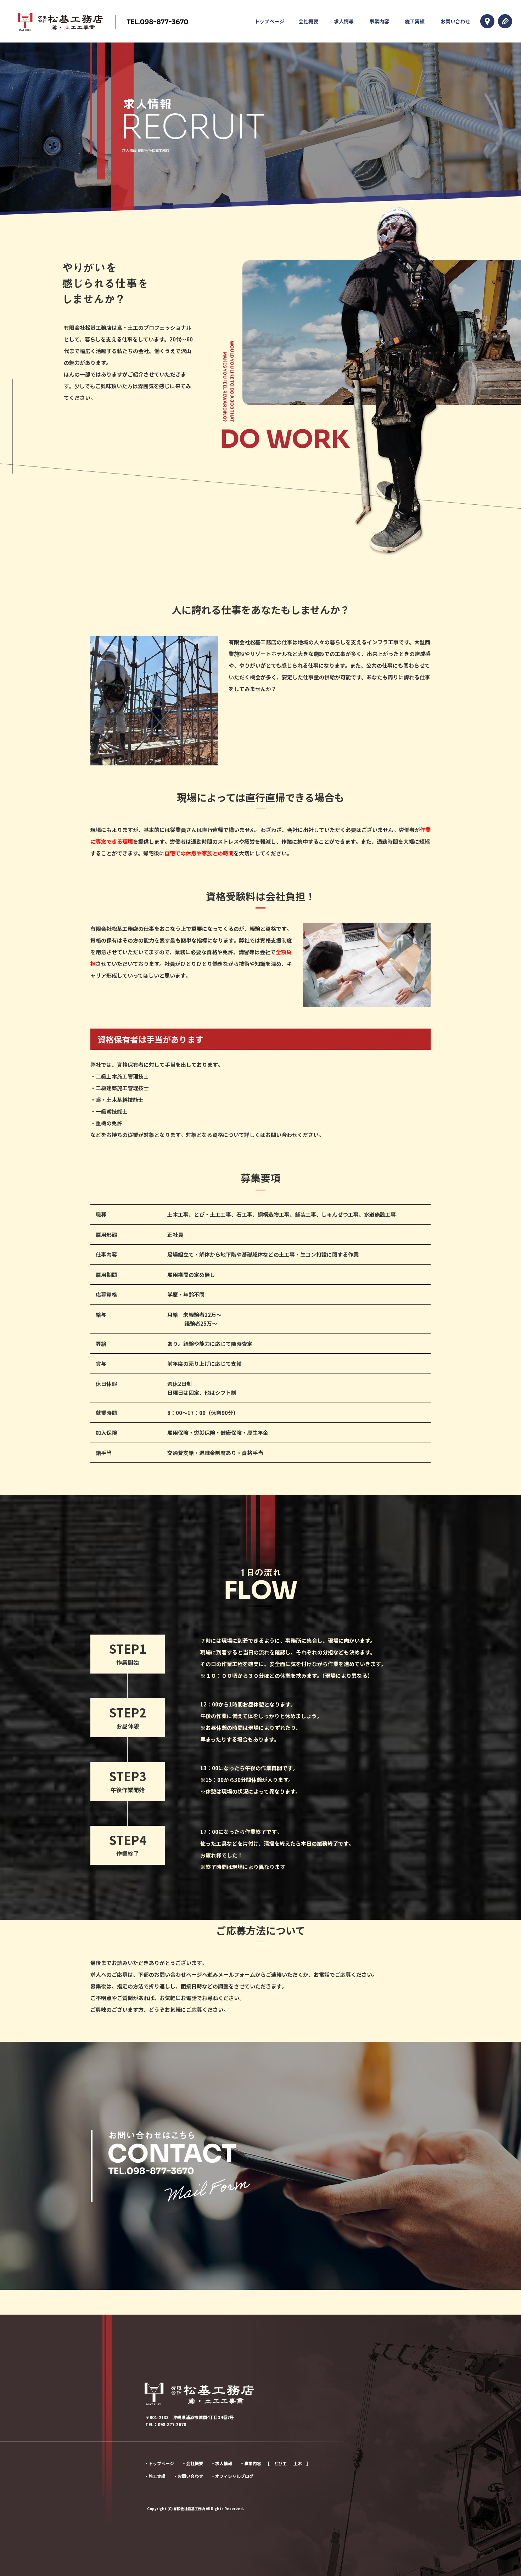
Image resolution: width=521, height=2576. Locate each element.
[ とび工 (277, 2463)
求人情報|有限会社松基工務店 (146, 150)
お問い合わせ (455, 21)
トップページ (269, 21)
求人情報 (344, 21)
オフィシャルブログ (234, 2476)
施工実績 (415, 21)
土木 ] (301, 2463)
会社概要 (308, 21)
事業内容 (379, 21)
